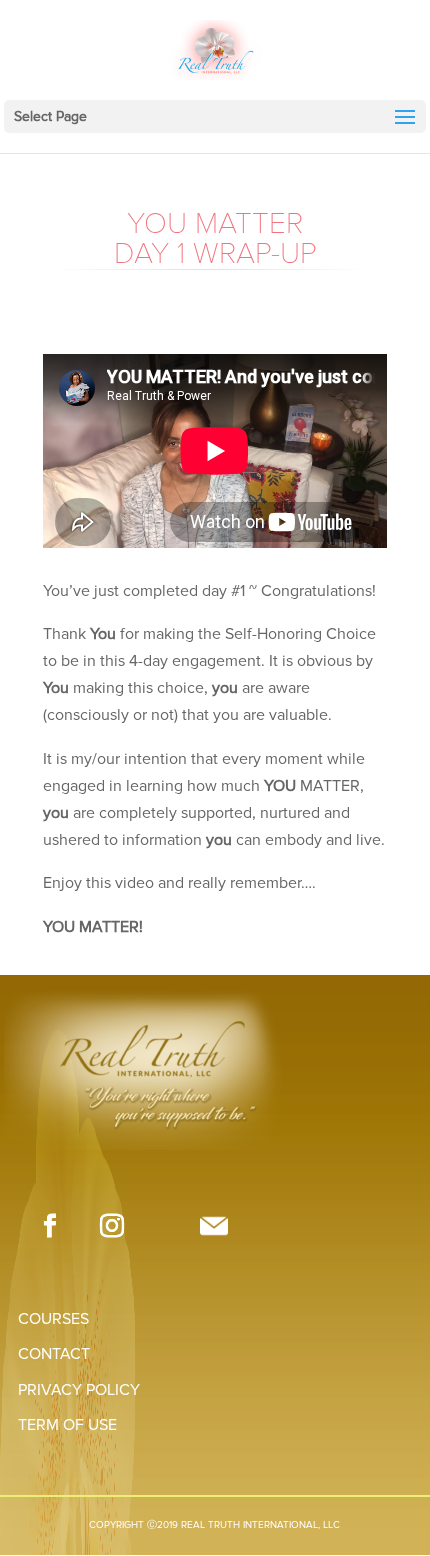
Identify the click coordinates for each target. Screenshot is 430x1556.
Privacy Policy (79, 1390)
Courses (53, 1319)
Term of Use (67, 1425)
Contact (54, 1354)
